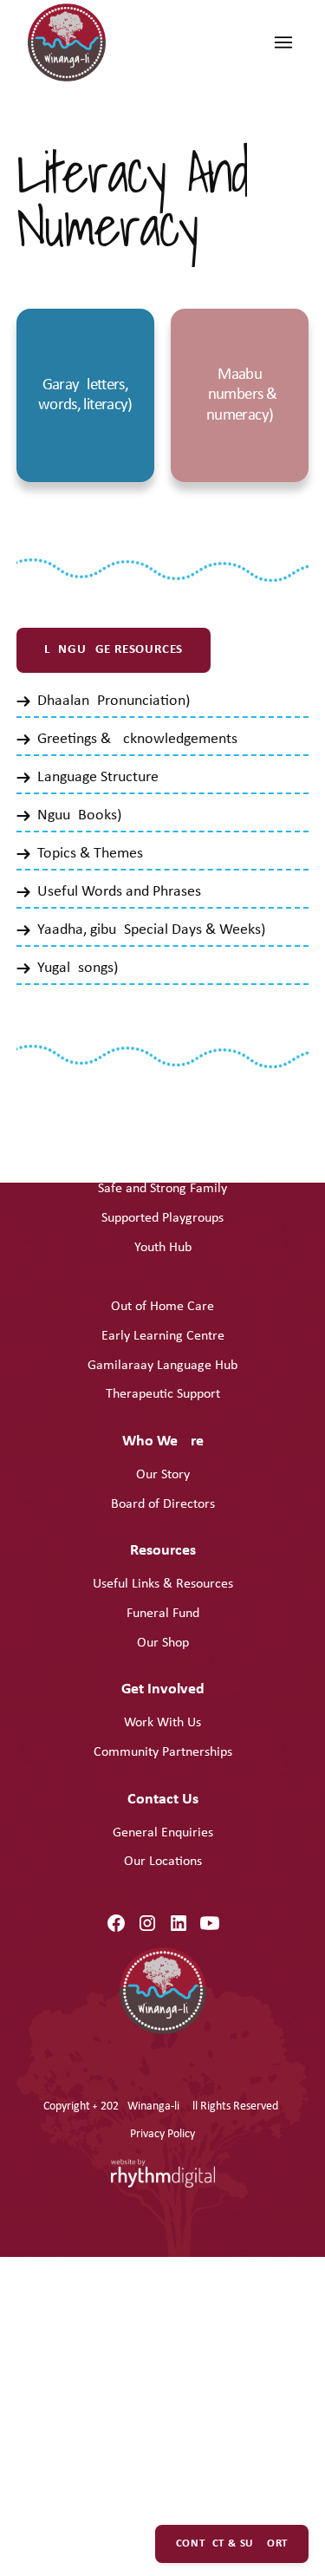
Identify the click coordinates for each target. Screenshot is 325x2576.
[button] (283, 42)
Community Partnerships (163, 1752)
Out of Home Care (162, 1307)
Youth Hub (163, 1248)
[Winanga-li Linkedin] (179, 1923)
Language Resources (114, 650)
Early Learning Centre (163, 1336)
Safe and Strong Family (162, 1189)
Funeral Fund (163, 1614)
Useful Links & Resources (163, 1584)
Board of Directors (163, 1504)
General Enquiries (163, 1833)
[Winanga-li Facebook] (116, 1923)
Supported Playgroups (162, 1218)
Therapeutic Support (163, 1394)
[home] (71, 47)
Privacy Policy (162, 2134)
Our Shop (163, 1643)
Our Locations (163, 1862)
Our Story (163, 1475)
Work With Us (162, 1723)
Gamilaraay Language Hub (162, 1366)
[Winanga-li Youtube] (210, 1923)
